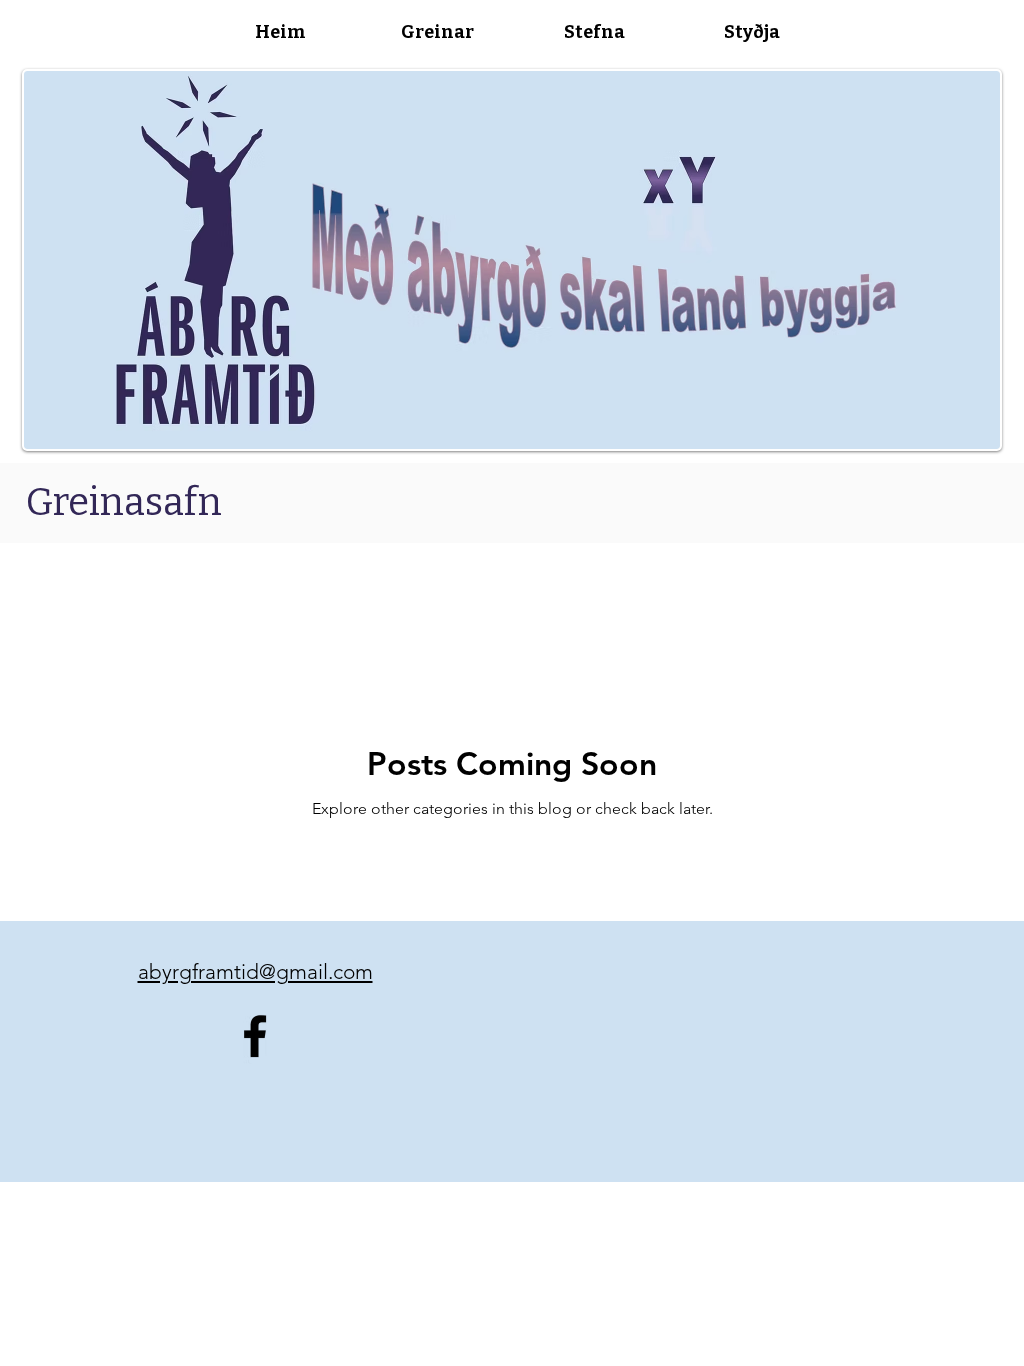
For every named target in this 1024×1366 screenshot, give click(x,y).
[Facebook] (255, 1036)
